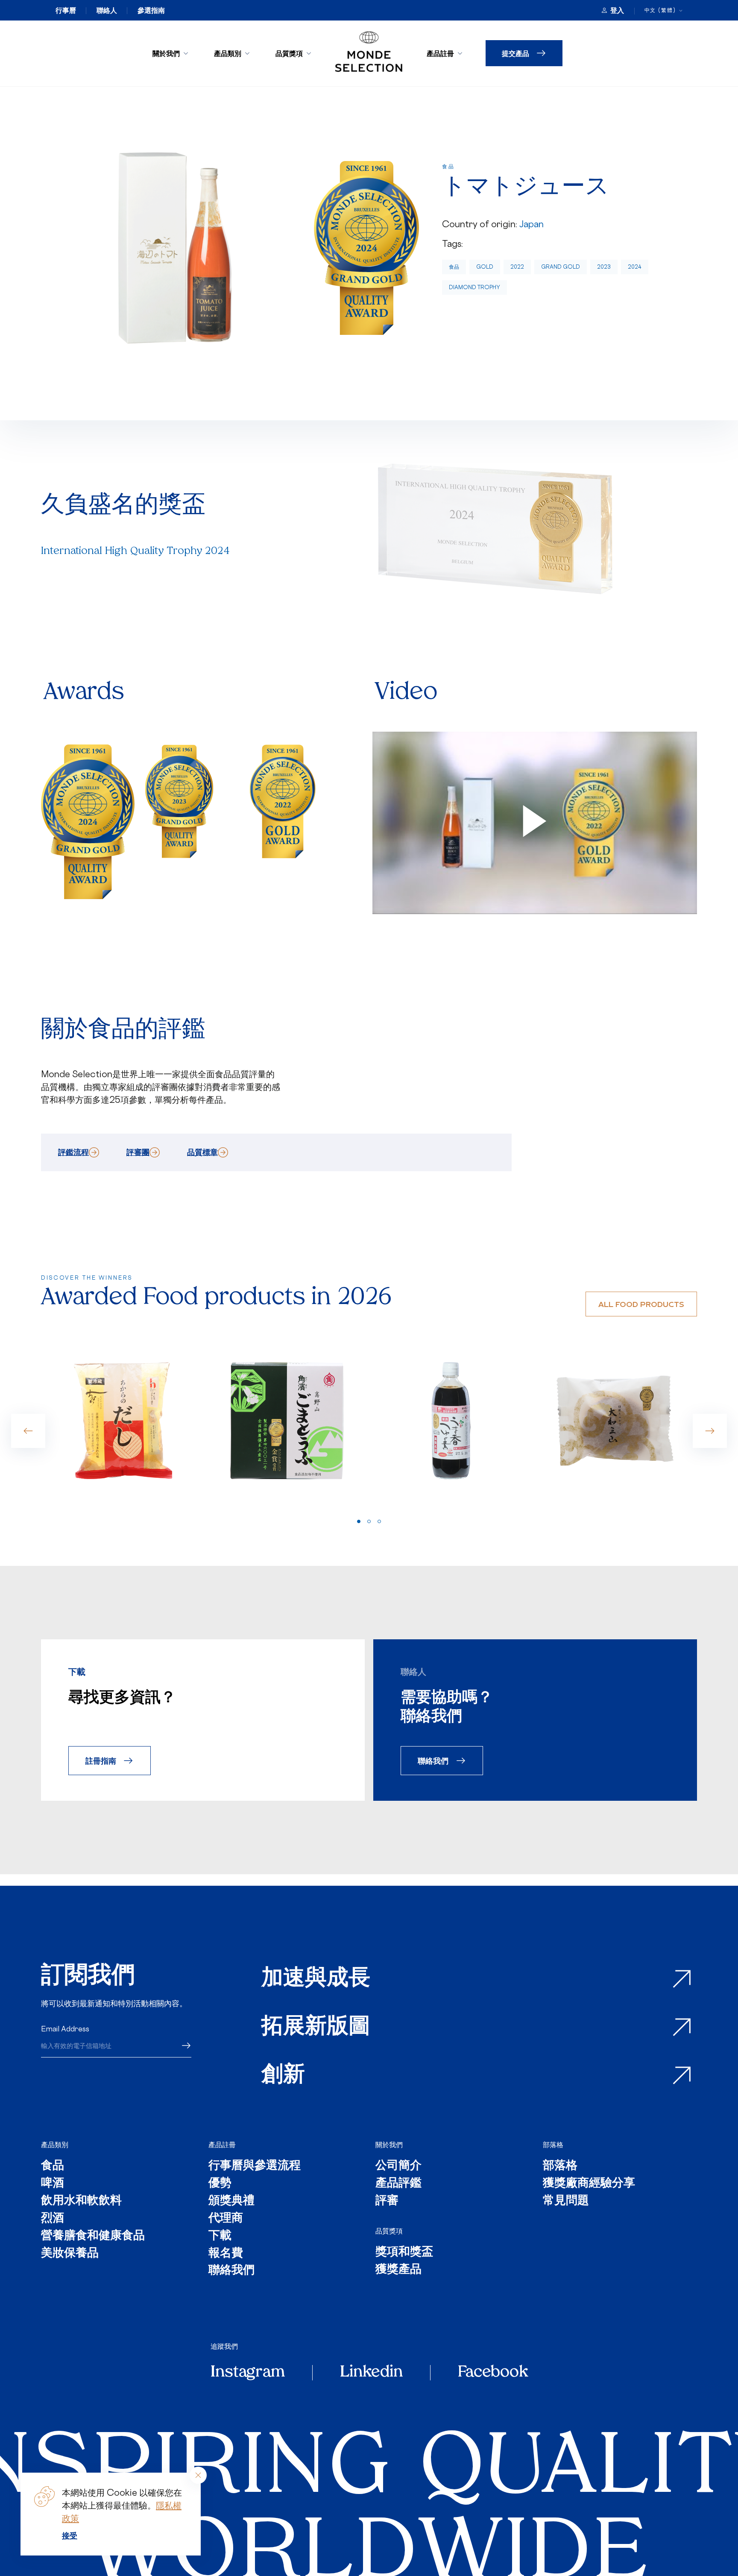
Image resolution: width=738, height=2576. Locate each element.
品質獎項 (289, 53)
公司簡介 (398, 2166)
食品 (454, 267)
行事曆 (66, 10)
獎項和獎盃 (404, 2252)
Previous (28, 1431)
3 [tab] (379, 1521)
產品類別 (228, 53)
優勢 (220, 2184)
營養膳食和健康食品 (93, 2236)
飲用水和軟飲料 (81, 2201)
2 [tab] (369, 1521)
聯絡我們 (433, 1760)
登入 (617, 10)
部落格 (553, 2145)
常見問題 (566, 2201)
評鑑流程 (73, 1152)
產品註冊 (440, 53)
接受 (70, 2535)
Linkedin (371, 2373)
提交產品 (515, 53)
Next (710, 1431)
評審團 (138, 1152)
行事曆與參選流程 (255, 2166)
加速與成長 (316, 1979)
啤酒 (53, 2184)
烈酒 (53, 2219)
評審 (387, 2201)
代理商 (226, 2219)
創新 (283, 2076)
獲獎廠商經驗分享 (589, 2184)
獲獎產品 (398, 2270)
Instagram (248, 2373)
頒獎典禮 (231, 2201)
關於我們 (166, 53)
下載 (220, 2236)
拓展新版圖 (316, 2027)
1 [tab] (359, 1521)
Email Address (65, 2029)
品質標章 (202, 1152)
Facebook (493, 2373)
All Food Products (641, 1304)
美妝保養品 (70, 2254)
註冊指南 (101, 1760)
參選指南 (151, 10)
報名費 (226, 2254)
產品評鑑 (398, 2184)
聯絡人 (107, 10)
